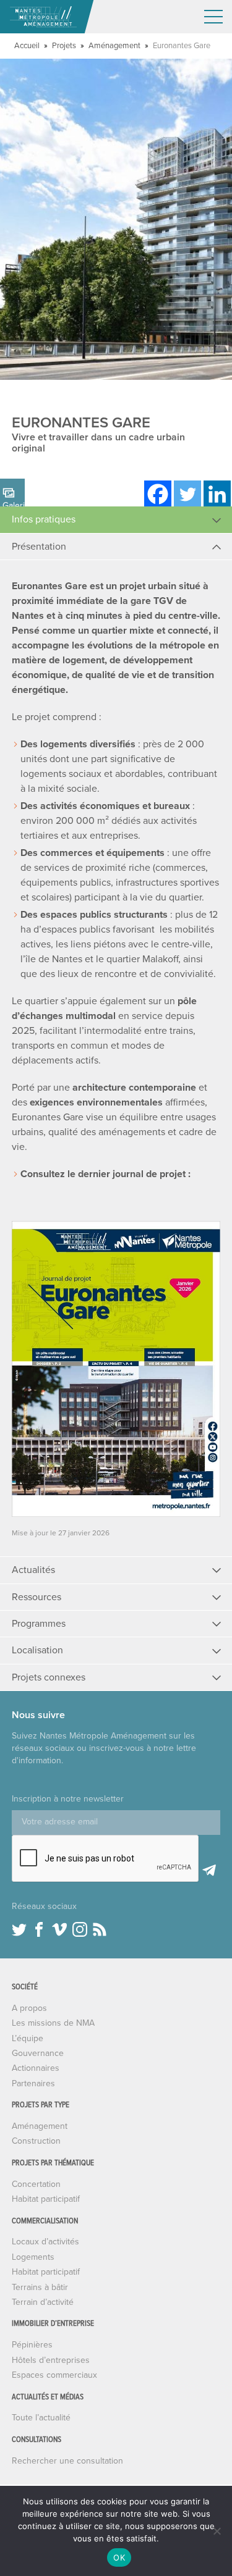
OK (119, 2557)
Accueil (27, 46)
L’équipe (28, 2038)
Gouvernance (38, 2053)
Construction (36, 2141)
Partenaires (33, 2083)
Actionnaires (36, 2068)
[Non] (217, 2531)
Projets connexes (49, 1677)
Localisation (37, 1650)
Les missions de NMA (53, 2023)
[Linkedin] (217, 494)
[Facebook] (158, 494)
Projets (64, 46)
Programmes (39, 1624)
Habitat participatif (46, 2199)
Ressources (37, 1597)
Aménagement (114, 46)
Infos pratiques (44, 519)
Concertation (36, 2184)
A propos (29, 2008)
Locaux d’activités (45, 2242)
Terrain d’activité (43, 2302)
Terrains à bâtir (40, 2287)
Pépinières (32, 2345)
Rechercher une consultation (67, 2461)
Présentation (39, 547)
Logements (33, 2257)
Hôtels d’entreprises (51, 2360)
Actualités (33, 1570)
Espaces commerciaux (54, 2375)
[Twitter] (187, 494)
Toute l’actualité (41, 2418)
